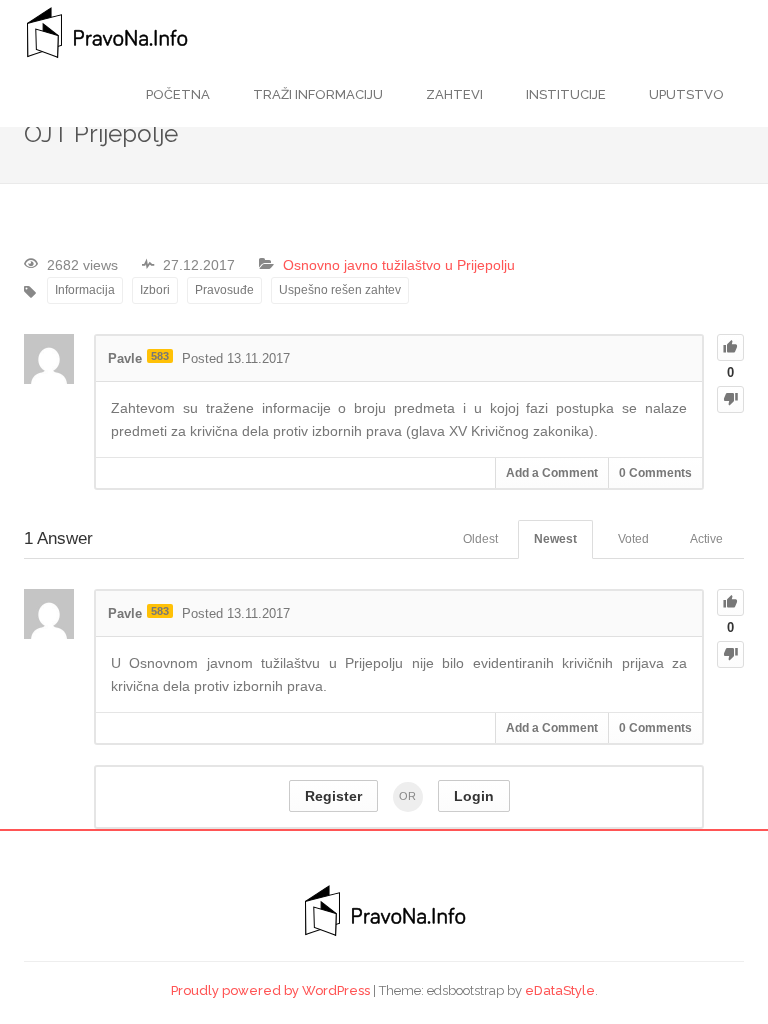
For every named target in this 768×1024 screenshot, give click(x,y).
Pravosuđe (224, 290)
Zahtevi (453, 94)
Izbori (155, 290)
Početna (178, 94)
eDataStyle (560, 990)
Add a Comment (552, 473)
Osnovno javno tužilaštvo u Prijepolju (399, 265)
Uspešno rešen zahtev (340, 290)
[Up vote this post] (730, 347)
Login (474, 796)
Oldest (480, 539)
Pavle (125, 358)
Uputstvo (685, 94)
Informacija (85, 290)
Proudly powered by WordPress (270, 990)
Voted (633, 539)
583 (160, 356)
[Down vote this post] (730, 399)
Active (706, 539)
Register (333, 796)
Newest (555, 539)
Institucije (564, 94)
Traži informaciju (316, 94)
